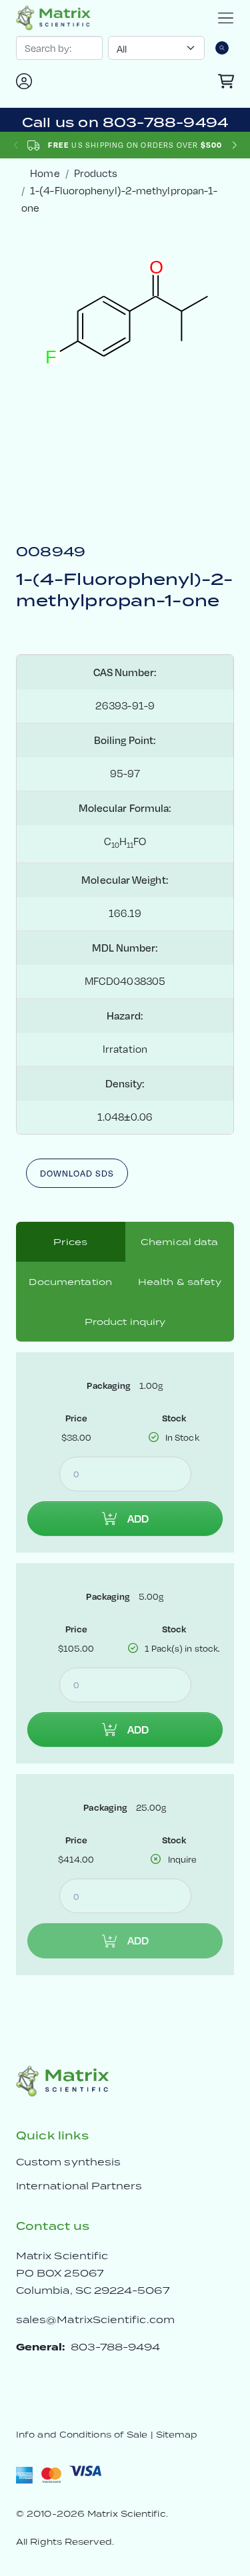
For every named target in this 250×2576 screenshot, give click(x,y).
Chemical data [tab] (180, 1242)
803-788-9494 (116, 2347)
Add (138, 1519)
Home (45, 173)
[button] (234, 145)
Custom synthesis (68, 2162)
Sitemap (177, 2435)
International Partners (79, 2186)
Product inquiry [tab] (125, 1322)
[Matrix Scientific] (53, 18)
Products (96, 173)
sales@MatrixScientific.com (95, 2319)
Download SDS (77, 1173)
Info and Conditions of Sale (82, 2435)
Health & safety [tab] (180, 1282)
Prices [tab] (70, 1242)
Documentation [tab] (70, 1282)
